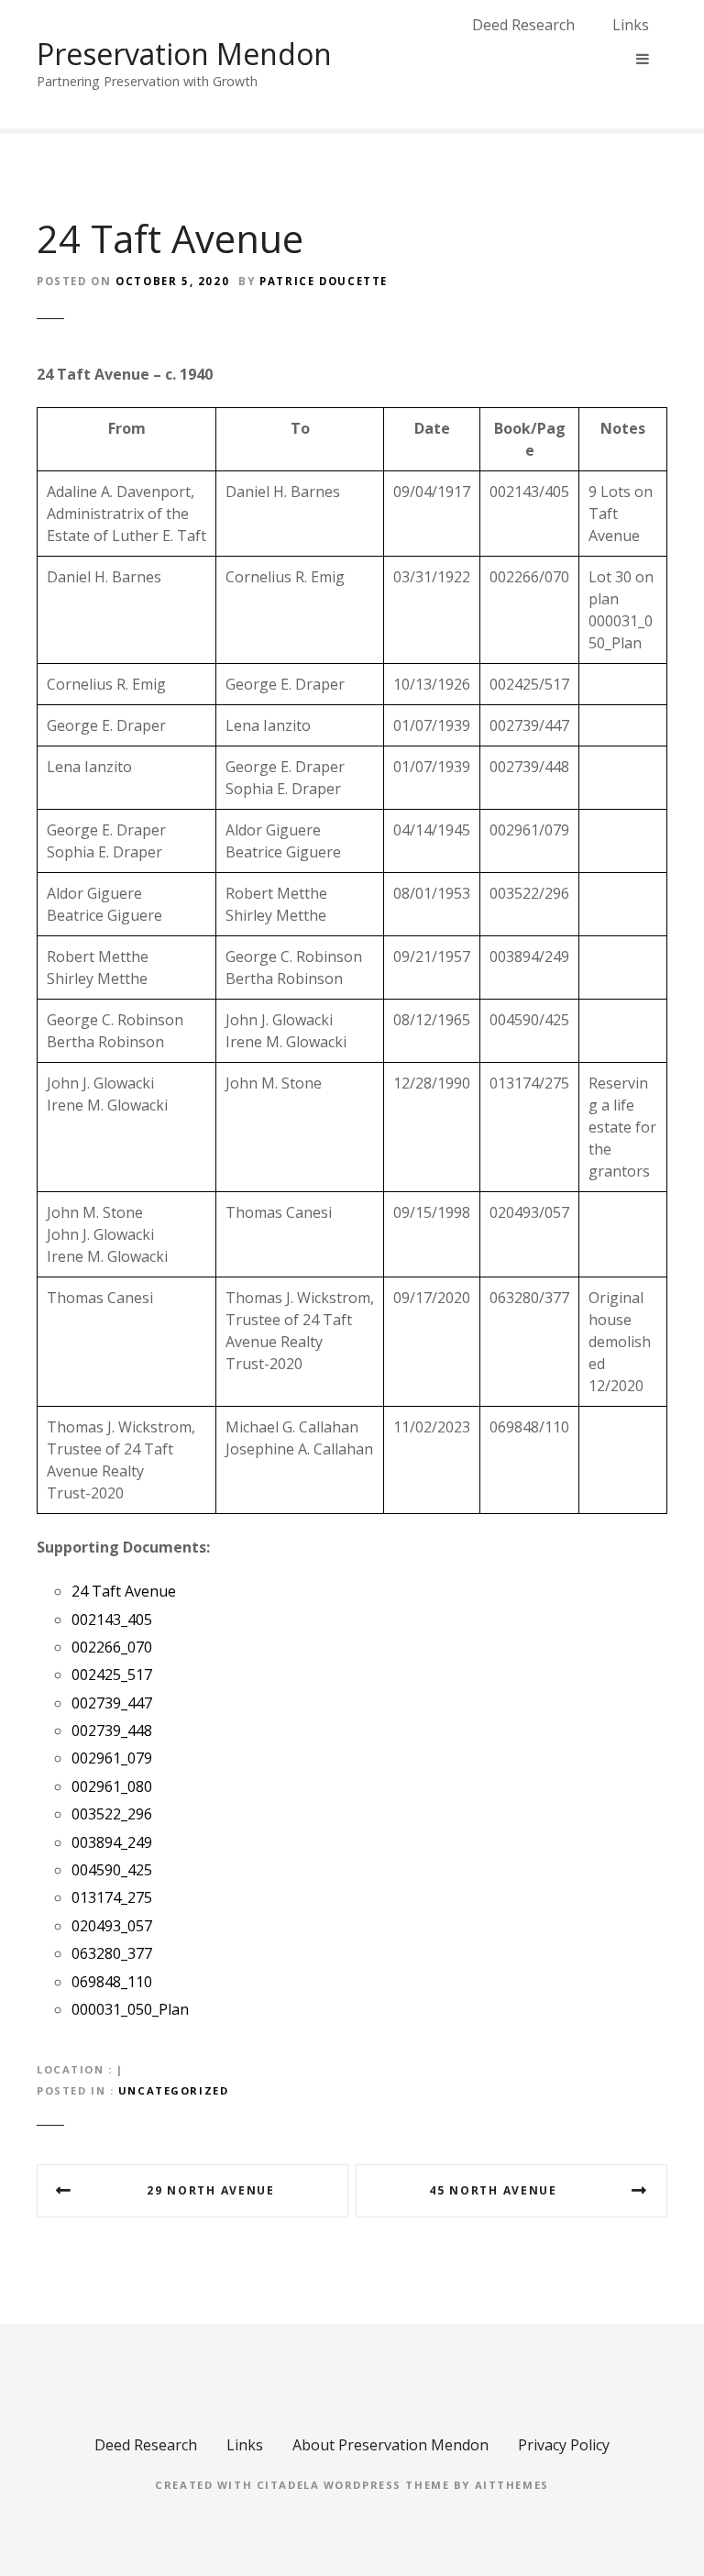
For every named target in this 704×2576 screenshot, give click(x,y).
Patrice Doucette (324, 281)
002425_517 (112, 1675)
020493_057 (112, 1926)
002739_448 (112, 1730)
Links (631, 25)
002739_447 (112, 1703)
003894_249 (112, 1842)
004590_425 (112, 1870)
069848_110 (112, 1982)
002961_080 (112, 1786)
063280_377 (112, 1953)
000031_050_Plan (130, 2009)
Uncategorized (173, 2090)
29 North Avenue (210, 2190)
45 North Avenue (493, 2190)
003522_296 (112, 1814)
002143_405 (112, 1620)
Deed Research (523, 25)
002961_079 (112, 1758)
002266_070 (112, 1647)
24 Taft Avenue (124, 1591)
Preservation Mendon (184, 54)
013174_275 (112, 1897)
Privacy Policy (564, 2445)
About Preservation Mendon (390, 2445)
